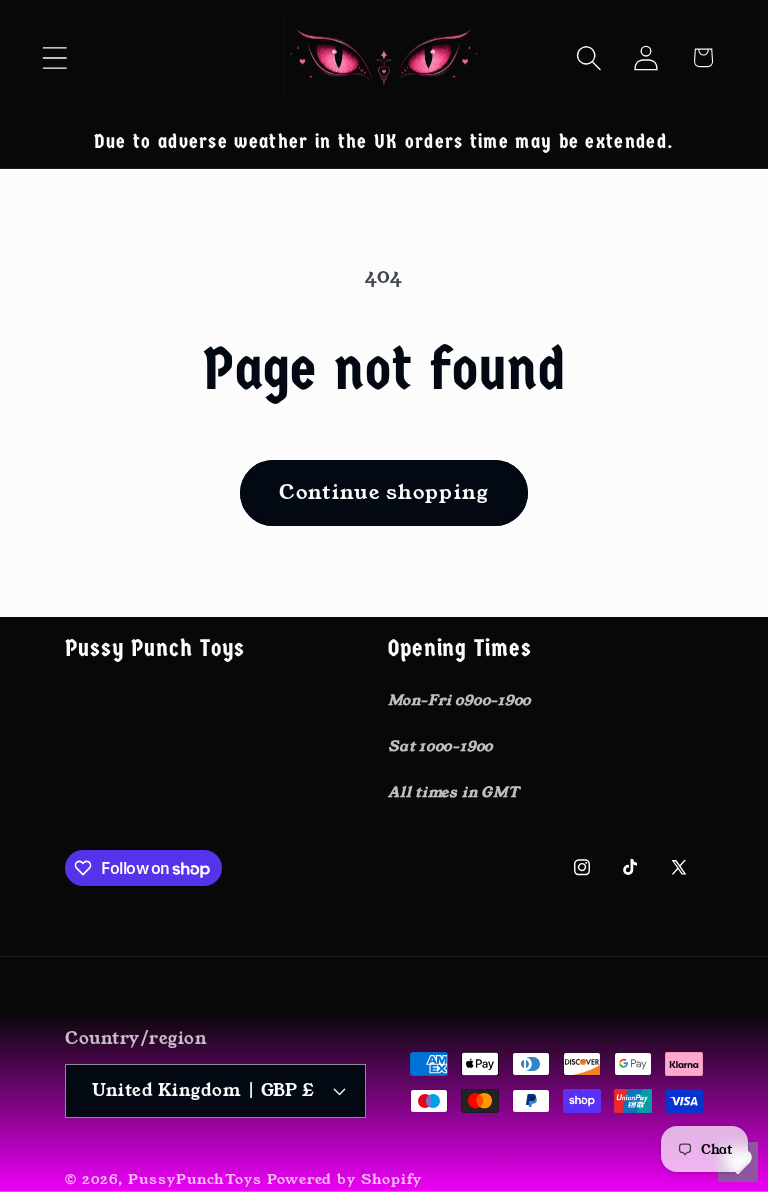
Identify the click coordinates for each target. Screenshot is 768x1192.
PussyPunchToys (195, 1179)
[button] (54, 57)
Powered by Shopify (344, 1179)
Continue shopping (383, 492)
